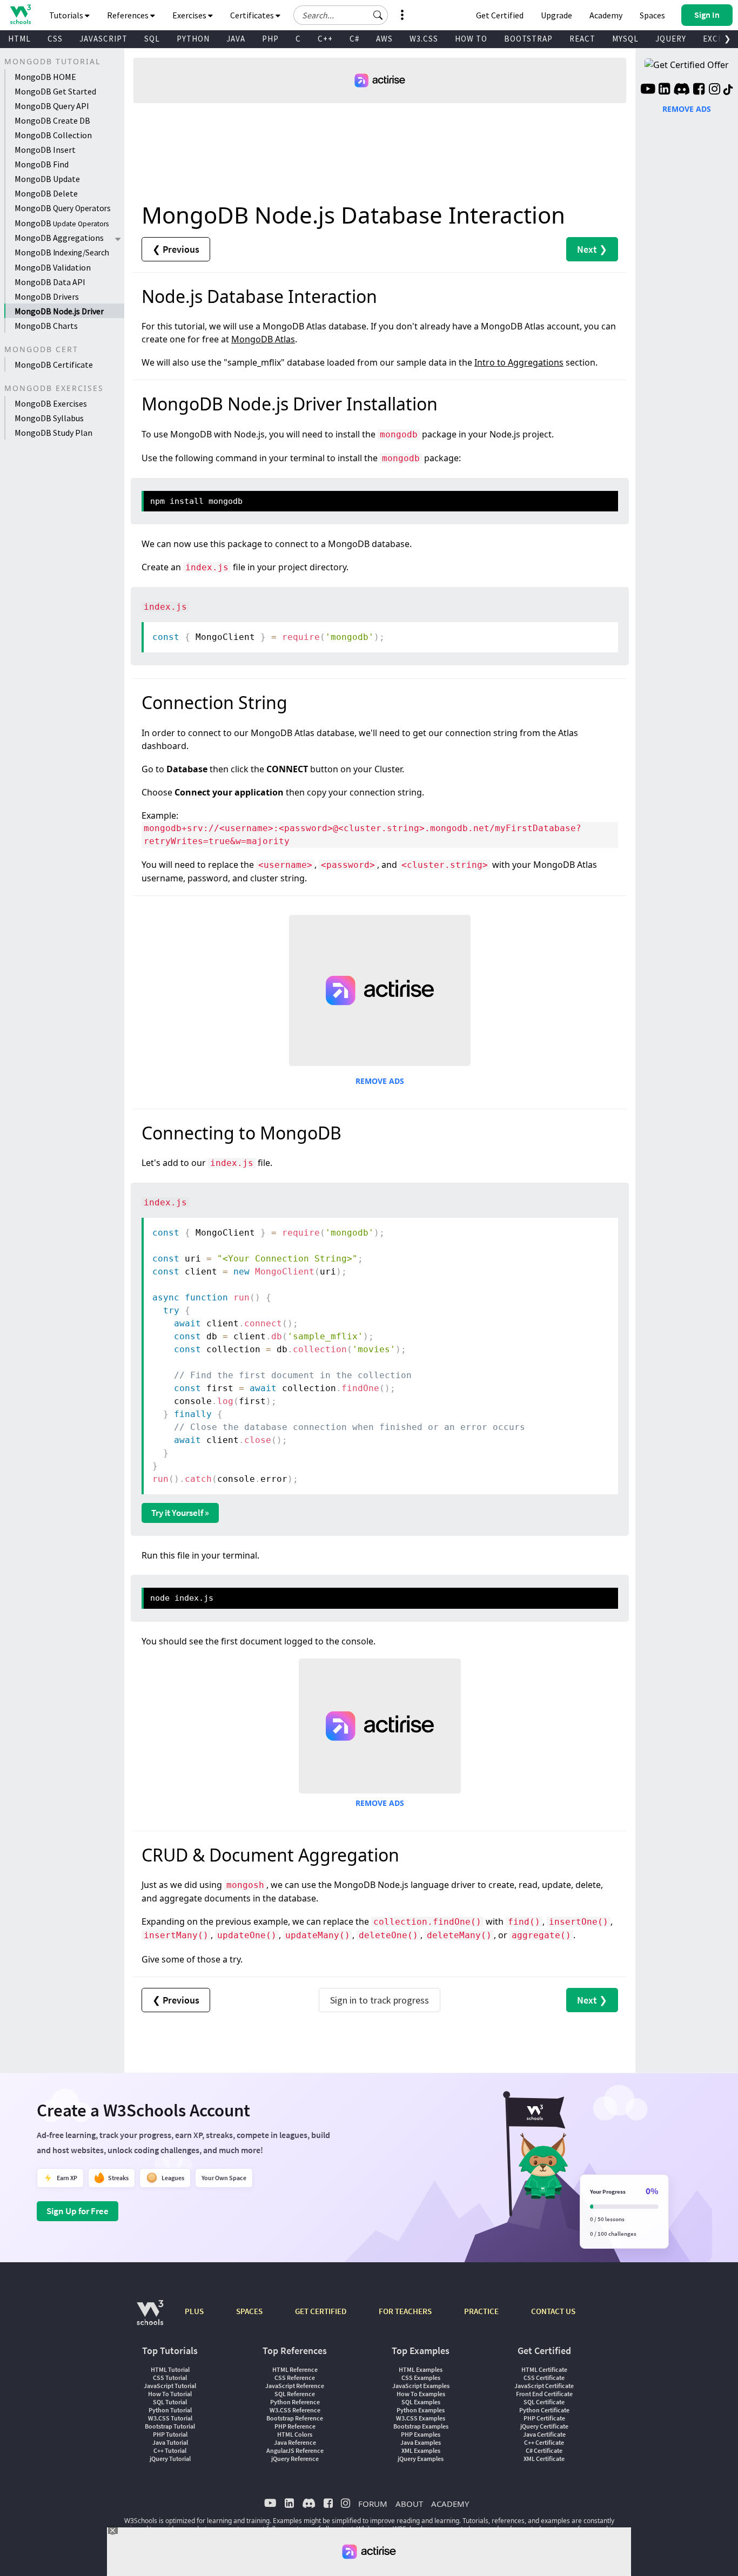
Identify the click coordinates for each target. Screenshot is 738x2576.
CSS (55, 39)
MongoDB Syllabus (49, 418)
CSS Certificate (544, 2378)
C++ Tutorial (170, 2450)
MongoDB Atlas (263, 339)
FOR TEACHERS (405, 2311)
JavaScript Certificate (544, 2386)
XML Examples (421, 2450)
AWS (384, 39)
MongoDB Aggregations (59, 238)
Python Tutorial (170, 2410)
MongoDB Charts (46, 326)
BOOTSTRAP (528, 39)
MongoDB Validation (53, 267)
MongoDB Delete (46, 193)
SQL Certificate (544, 2402)
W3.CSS (424, 39)
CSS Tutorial (170, 2378)
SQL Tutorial (170, 2402)
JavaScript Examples (421, 2386)
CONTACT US (553, 2311)
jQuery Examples (421, 2459)
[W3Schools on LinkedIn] (664, 90)
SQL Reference (295, 2394)
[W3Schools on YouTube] (648, 90)
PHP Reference (295, 2426)
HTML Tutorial (170, 2369)
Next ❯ (592, 249)
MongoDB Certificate (54, 365)
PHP (270, 39)
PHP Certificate (544, 2418)
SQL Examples (421, 2402)
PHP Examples (421, 2434)
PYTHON (193, 39)
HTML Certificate (544, 2369)
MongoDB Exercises (51, 403)
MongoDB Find (42, 164)
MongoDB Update (47, 179)
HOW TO (471, 39)
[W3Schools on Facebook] (699, 90)
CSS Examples (421, 2378)
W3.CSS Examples (421, 2418)
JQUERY (671, 39)
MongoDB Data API (50, 282)
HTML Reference (295, 2369)
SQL (152, 39)
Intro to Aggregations (519, 362)
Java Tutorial (170, 2442)
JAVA (236, 39)
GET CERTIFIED (321, 2311)
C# (354, 39)
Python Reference (295, 2402)
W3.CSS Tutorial (170, 2418)
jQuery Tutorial (170, 2459)
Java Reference (295, 2442)
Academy (606, 15)
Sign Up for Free (78, 2211)
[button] (378, 15)
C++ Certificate (544, 2442)
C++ (325, 39)
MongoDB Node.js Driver (59, 311)
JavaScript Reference (295, 2386)
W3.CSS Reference (295, 2410)
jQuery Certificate (544, 2426)
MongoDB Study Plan (53, 433)
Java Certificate (544, 2434)
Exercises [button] (190, 15)
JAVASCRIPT (103, 39)
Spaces (652, 15)
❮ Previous (176, 249)
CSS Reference (295, 2378)
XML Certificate (544, 2459)
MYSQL (625, 39)
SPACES (249, 2311)
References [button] (129, 15)
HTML (19, 39)
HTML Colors (295, 2434)
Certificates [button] (253, 15)
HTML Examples (421, 2369)
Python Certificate (544, 2410)
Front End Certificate (544, 2394)
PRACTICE (481, 2311)
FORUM (373, 2504)
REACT (582, 39)
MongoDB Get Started (55, 91)
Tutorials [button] (67, 15)
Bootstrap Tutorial (170, 2426)
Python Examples (421, 2410)
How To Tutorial (170, 2394)
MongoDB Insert (45, 150)
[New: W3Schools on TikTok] (728, 90)
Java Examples (421, 2442)
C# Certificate (544, 2450)
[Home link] (20, 14)
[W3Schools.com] (150, 2318)
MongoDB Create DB (52, 120)
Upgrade (556, 15)
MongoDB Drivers (47, 296)
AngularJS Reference (295, 2450)
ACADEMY (450, 2504)
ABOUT (409, 2504)
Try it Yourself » (180, 1513)
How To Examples (421, 2394)
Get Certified (500, 15)
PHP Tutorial (170, 2434)
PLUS (194, 2311)
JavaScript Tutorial (170, 2386)
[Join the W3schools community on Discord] (682, 90)
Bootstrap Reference (295, 2418)
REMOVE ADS (380, 1081)
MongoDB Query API (52, 106)
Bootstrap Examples (421, 2426)
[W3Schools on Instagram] (714, 90)
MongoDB (63, 208)
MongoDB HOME (45, 77)
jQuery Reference (295, 2459)
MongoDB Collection (53, 135)
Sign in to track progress (380, 2000)
